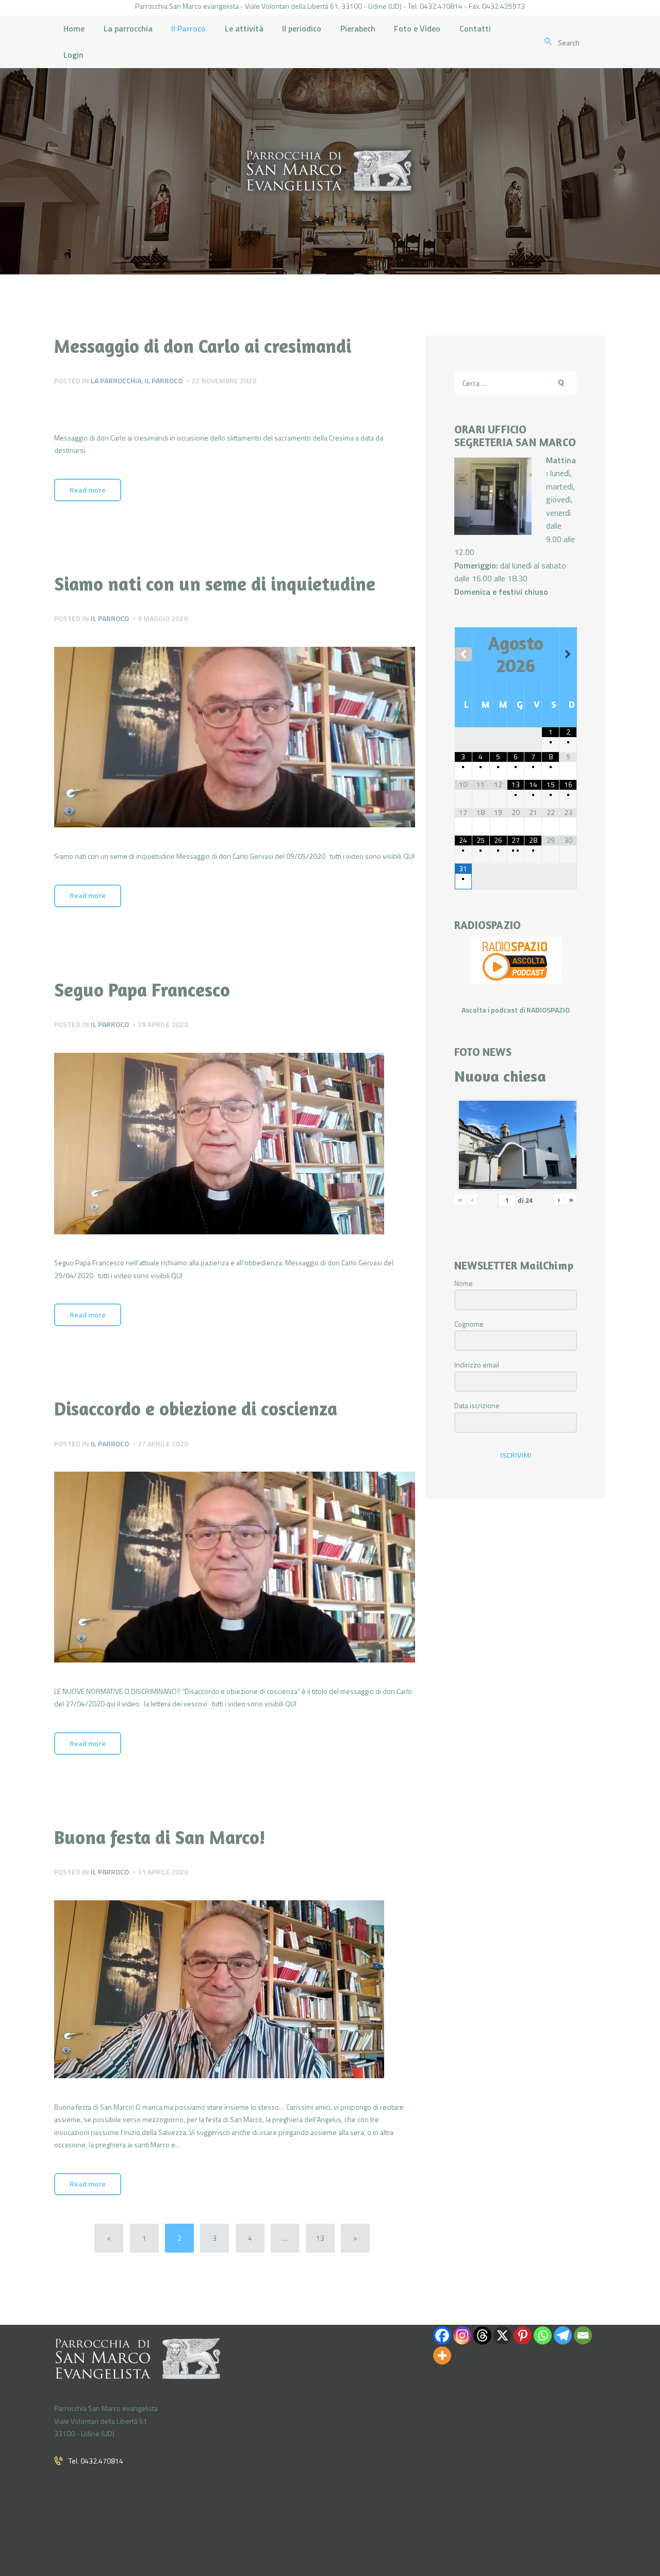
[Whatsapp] (543, 2335)
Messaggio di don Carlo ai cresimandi (203, 346)
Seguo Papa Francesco (142, 990)
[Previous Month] (463, 654)
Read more (88, 490)
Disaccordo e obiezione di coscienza (196, 1409)
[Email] (583, 2335)
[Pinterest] (523, 2335)
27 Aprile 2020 (163, 1444)
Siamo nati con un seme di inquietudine (215, 584)
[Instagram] (462, 2335)
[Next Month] (568, 654)
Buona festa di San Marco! (160, 1837)
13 (324, 2238)
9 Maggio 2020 (163, 618)
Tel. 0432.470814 (96, 2461)
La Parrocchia (116, 380)
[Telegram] (563, 2335)
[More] (442, 2355)
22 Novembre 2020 (224, 380)
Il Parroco (163, 380)
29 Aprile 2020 (163, 1024)
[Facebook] (442, 2335)
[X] (502, 2335)
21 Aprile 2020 (163, 1872)
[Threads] (482, 2335)
